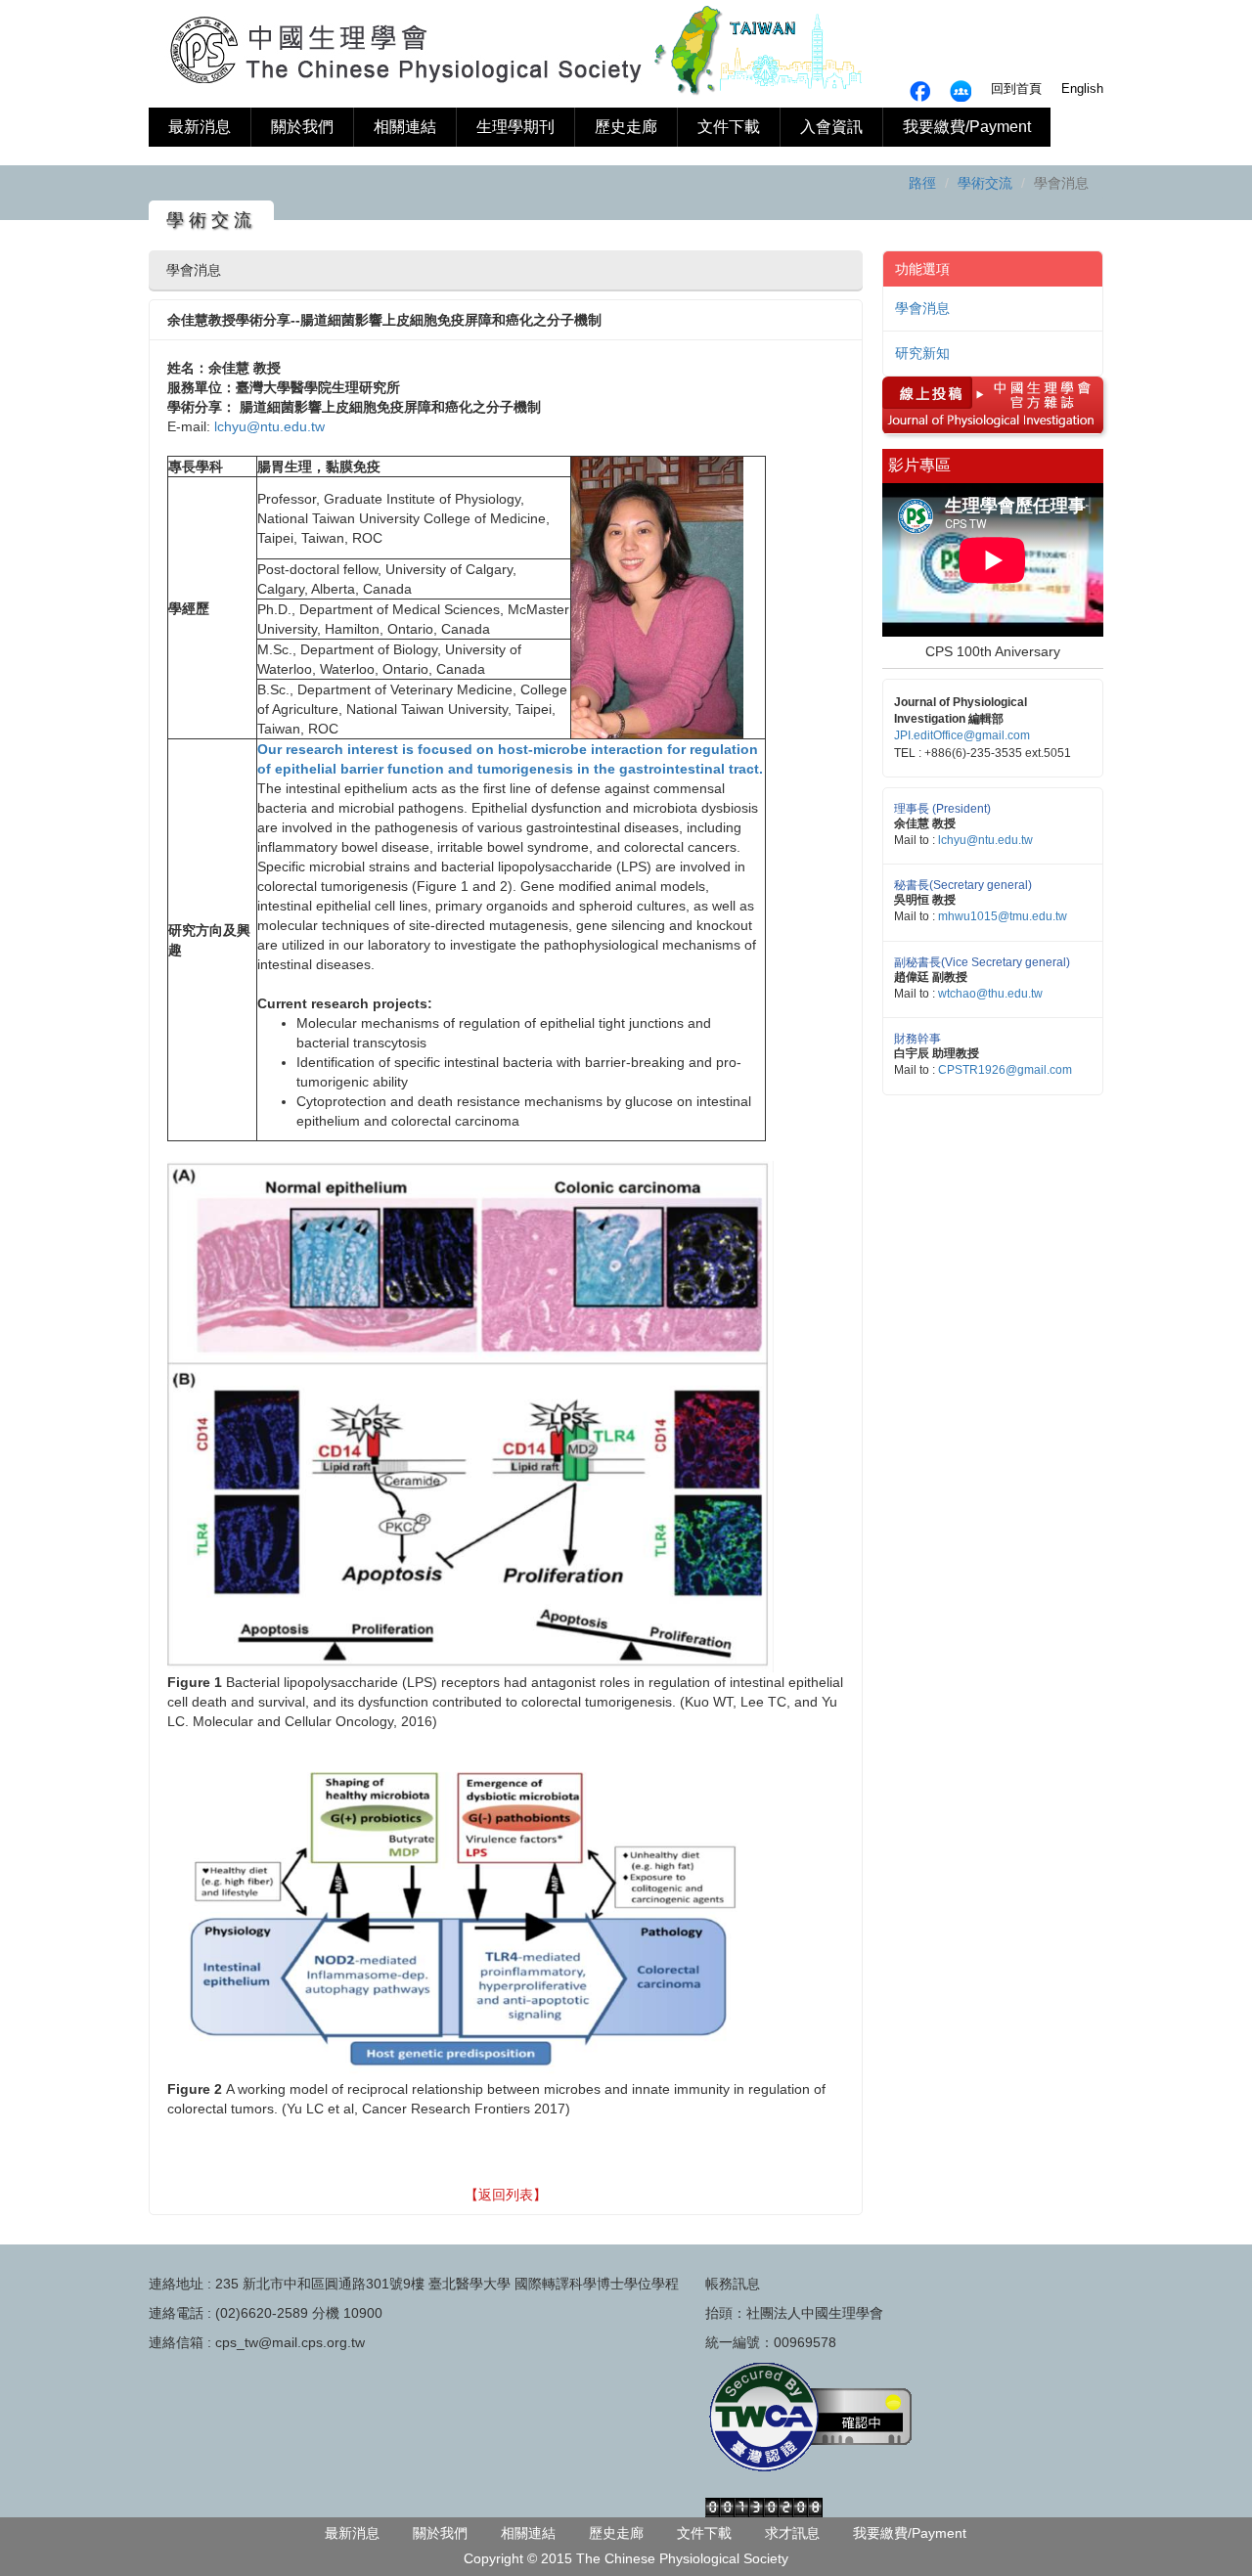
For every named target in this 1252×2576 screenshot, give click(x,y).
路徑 (922, 183)
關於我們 (302, 127)
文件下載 (729, 127)
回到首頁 (1016, 89)
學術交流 (985, 183)
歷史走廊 (626, 127)
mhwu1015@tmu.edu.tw (1003, 916)
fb (961, 91)
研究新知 (922, 353)
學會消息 (922, 308)
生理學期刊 (515, 127)
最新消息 (200, 127)
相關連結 (405, 127)
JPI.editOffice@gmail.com (962, 735)
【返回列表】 (506, 2195)
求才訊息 (792, 2533)
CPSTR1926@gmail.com (1005, 1070)
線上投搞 (924, 391)
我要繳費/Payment (967, 127)
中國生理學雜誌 (1036, 391)
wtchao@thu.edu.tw (990, 994)
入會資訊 (831, 127)
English (1082, 89)
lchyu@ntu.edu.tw (269, 426)
